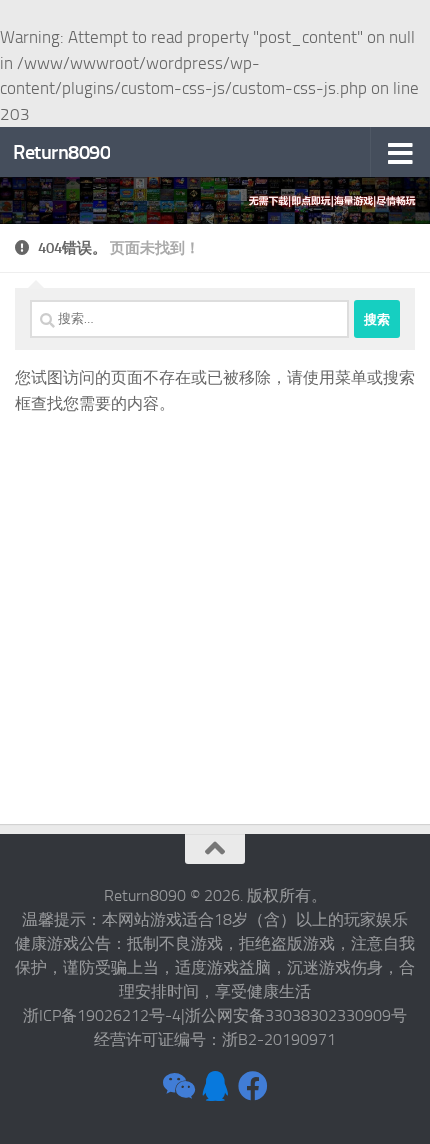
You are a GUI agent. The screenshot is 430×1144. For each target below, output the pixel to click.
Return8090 (61, 152)
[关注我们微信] (177, 1086)
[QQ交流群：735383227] (215, 1086)
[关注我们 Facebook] (253, 1086)
